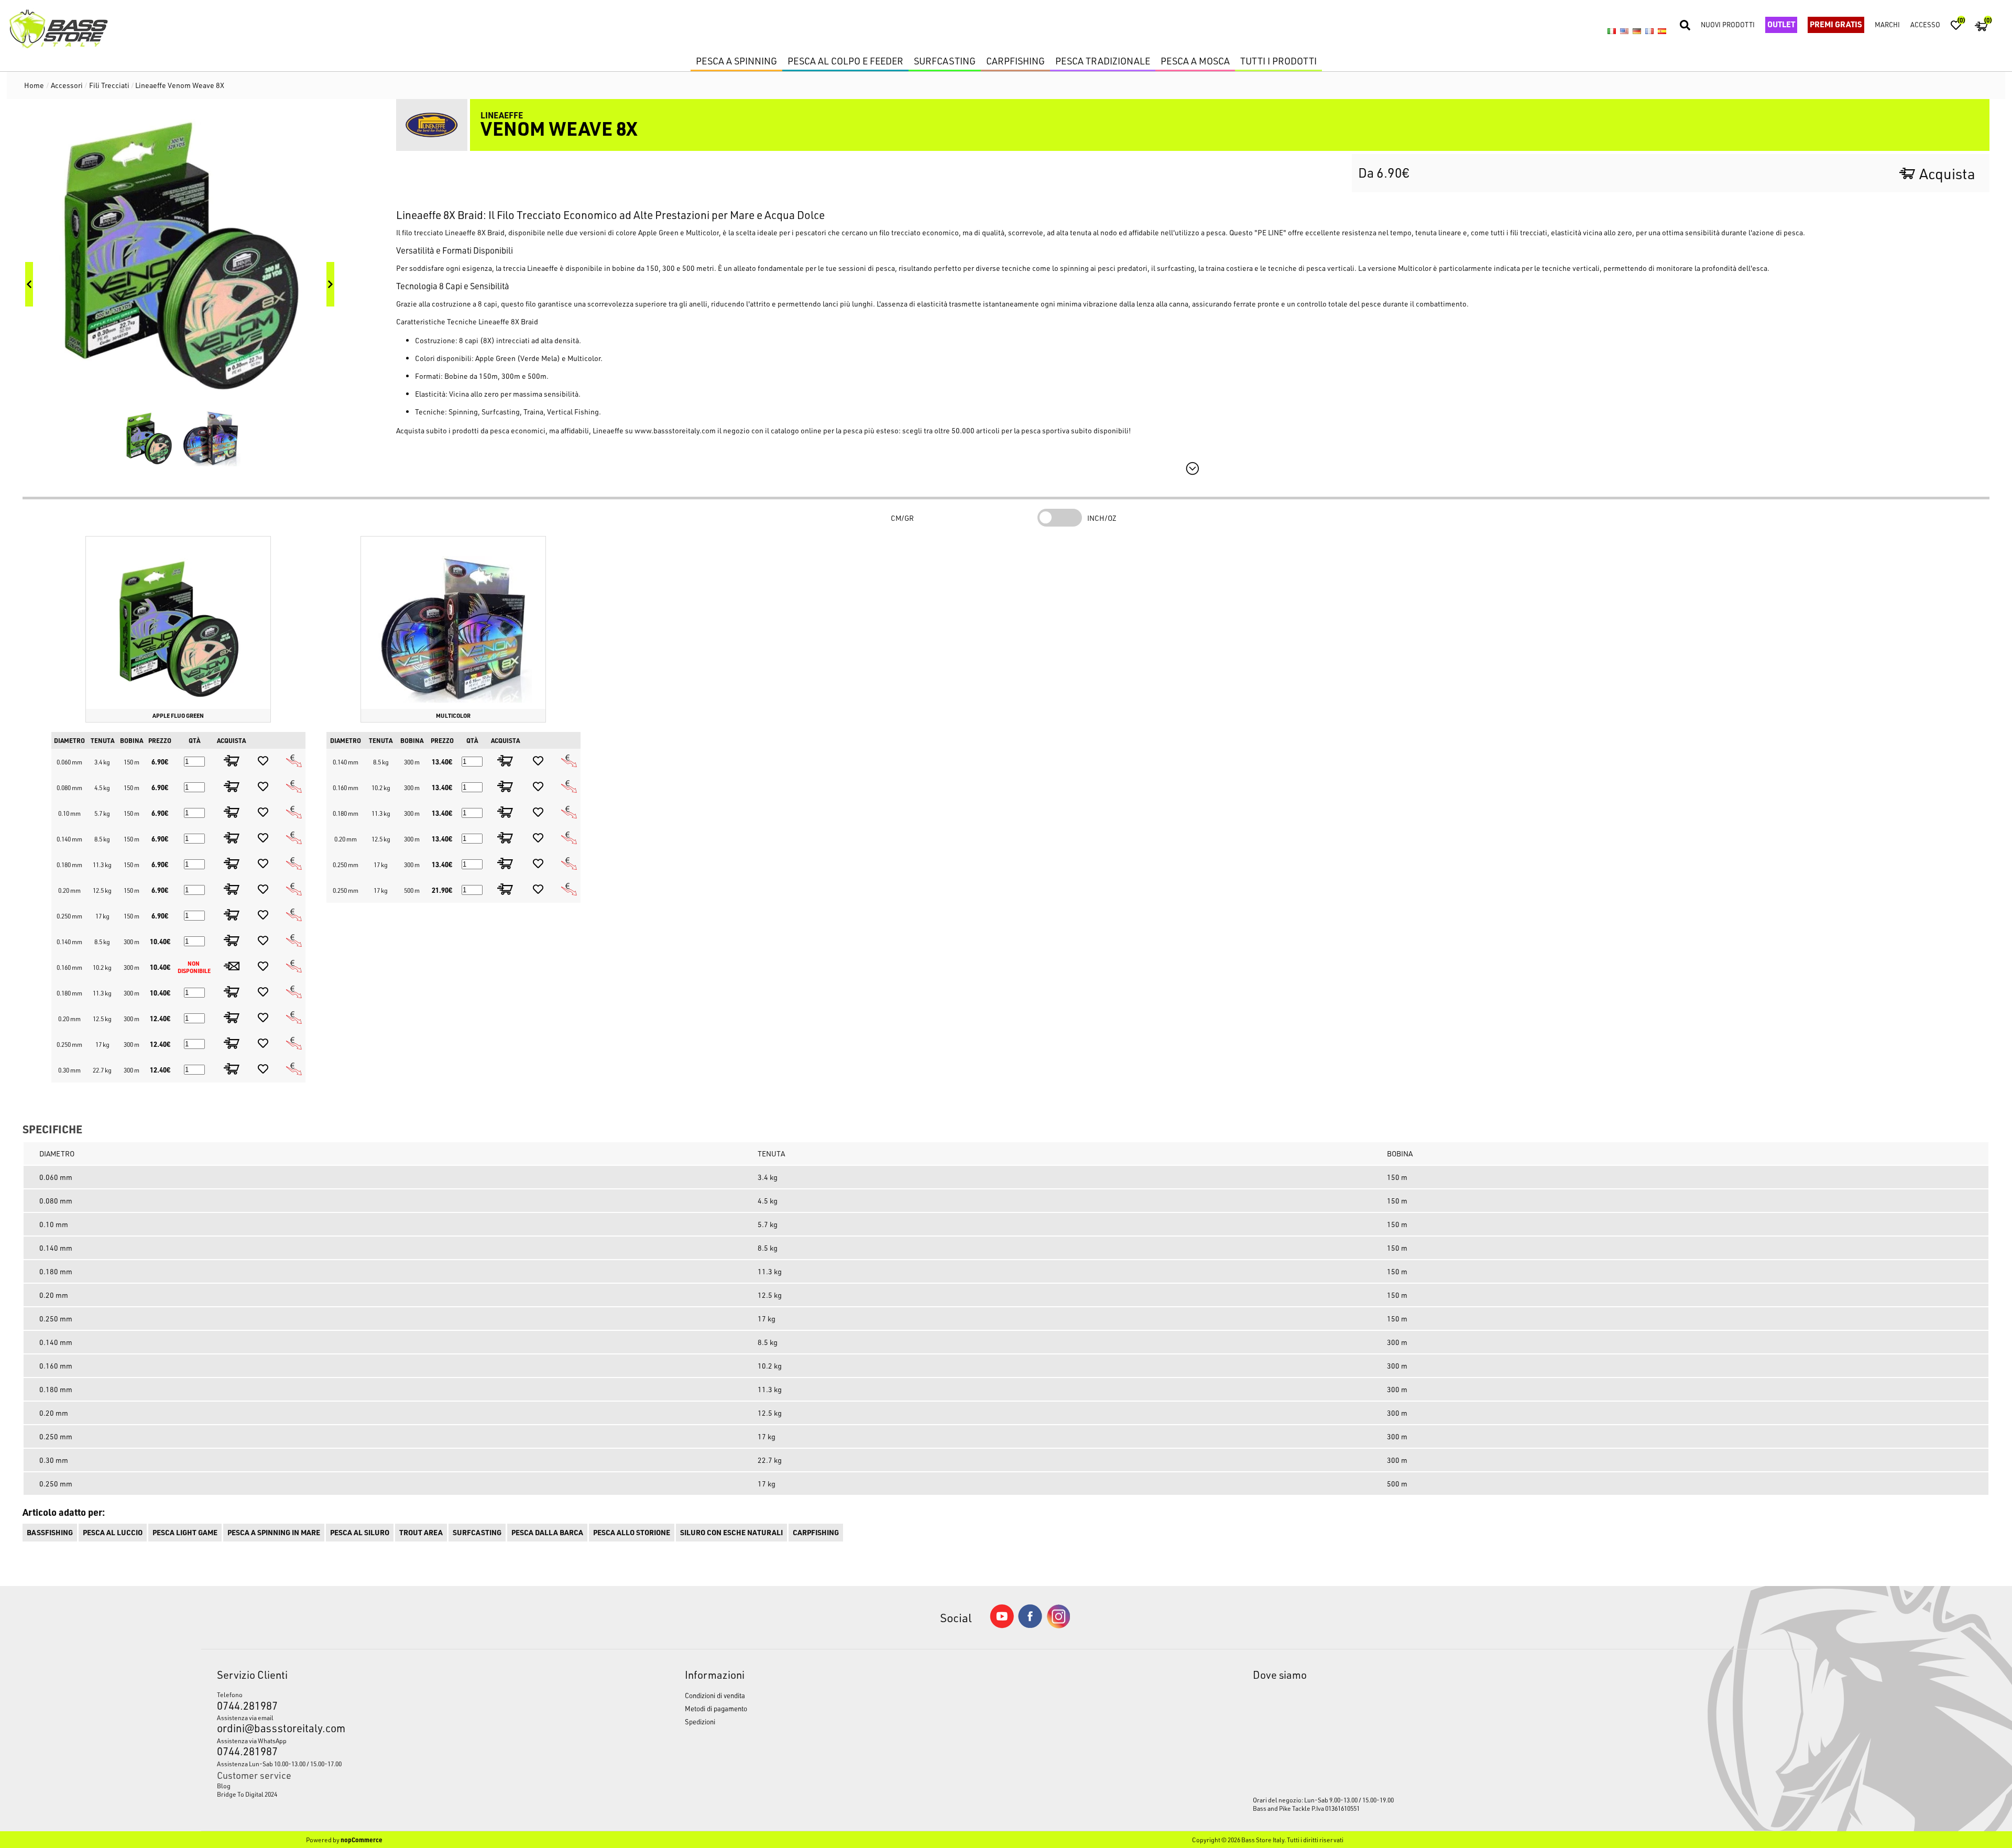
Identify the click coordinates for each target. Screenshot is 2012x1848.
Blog (224, 1786)
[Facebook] (1030, 1625)
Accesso (1925, 24)
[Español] (1662, 31)
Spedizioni (700, 1721)
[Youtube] (1002, 1626)
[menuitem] (391, 1786)
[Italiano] (1612, 31)
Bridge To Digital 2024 (247, 1794)
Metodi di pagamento (716, 1708)
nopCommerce (362, 1840)
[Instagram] (1058, 1626)
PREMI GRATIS (1836, 24)
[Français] (1649, 31)
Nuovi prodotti (1728, 24)
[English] (1624, 31)
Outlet (1781, 24)
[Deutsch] (1637, 31)
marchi (1887, 24)
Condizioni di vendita (715, 1695)
